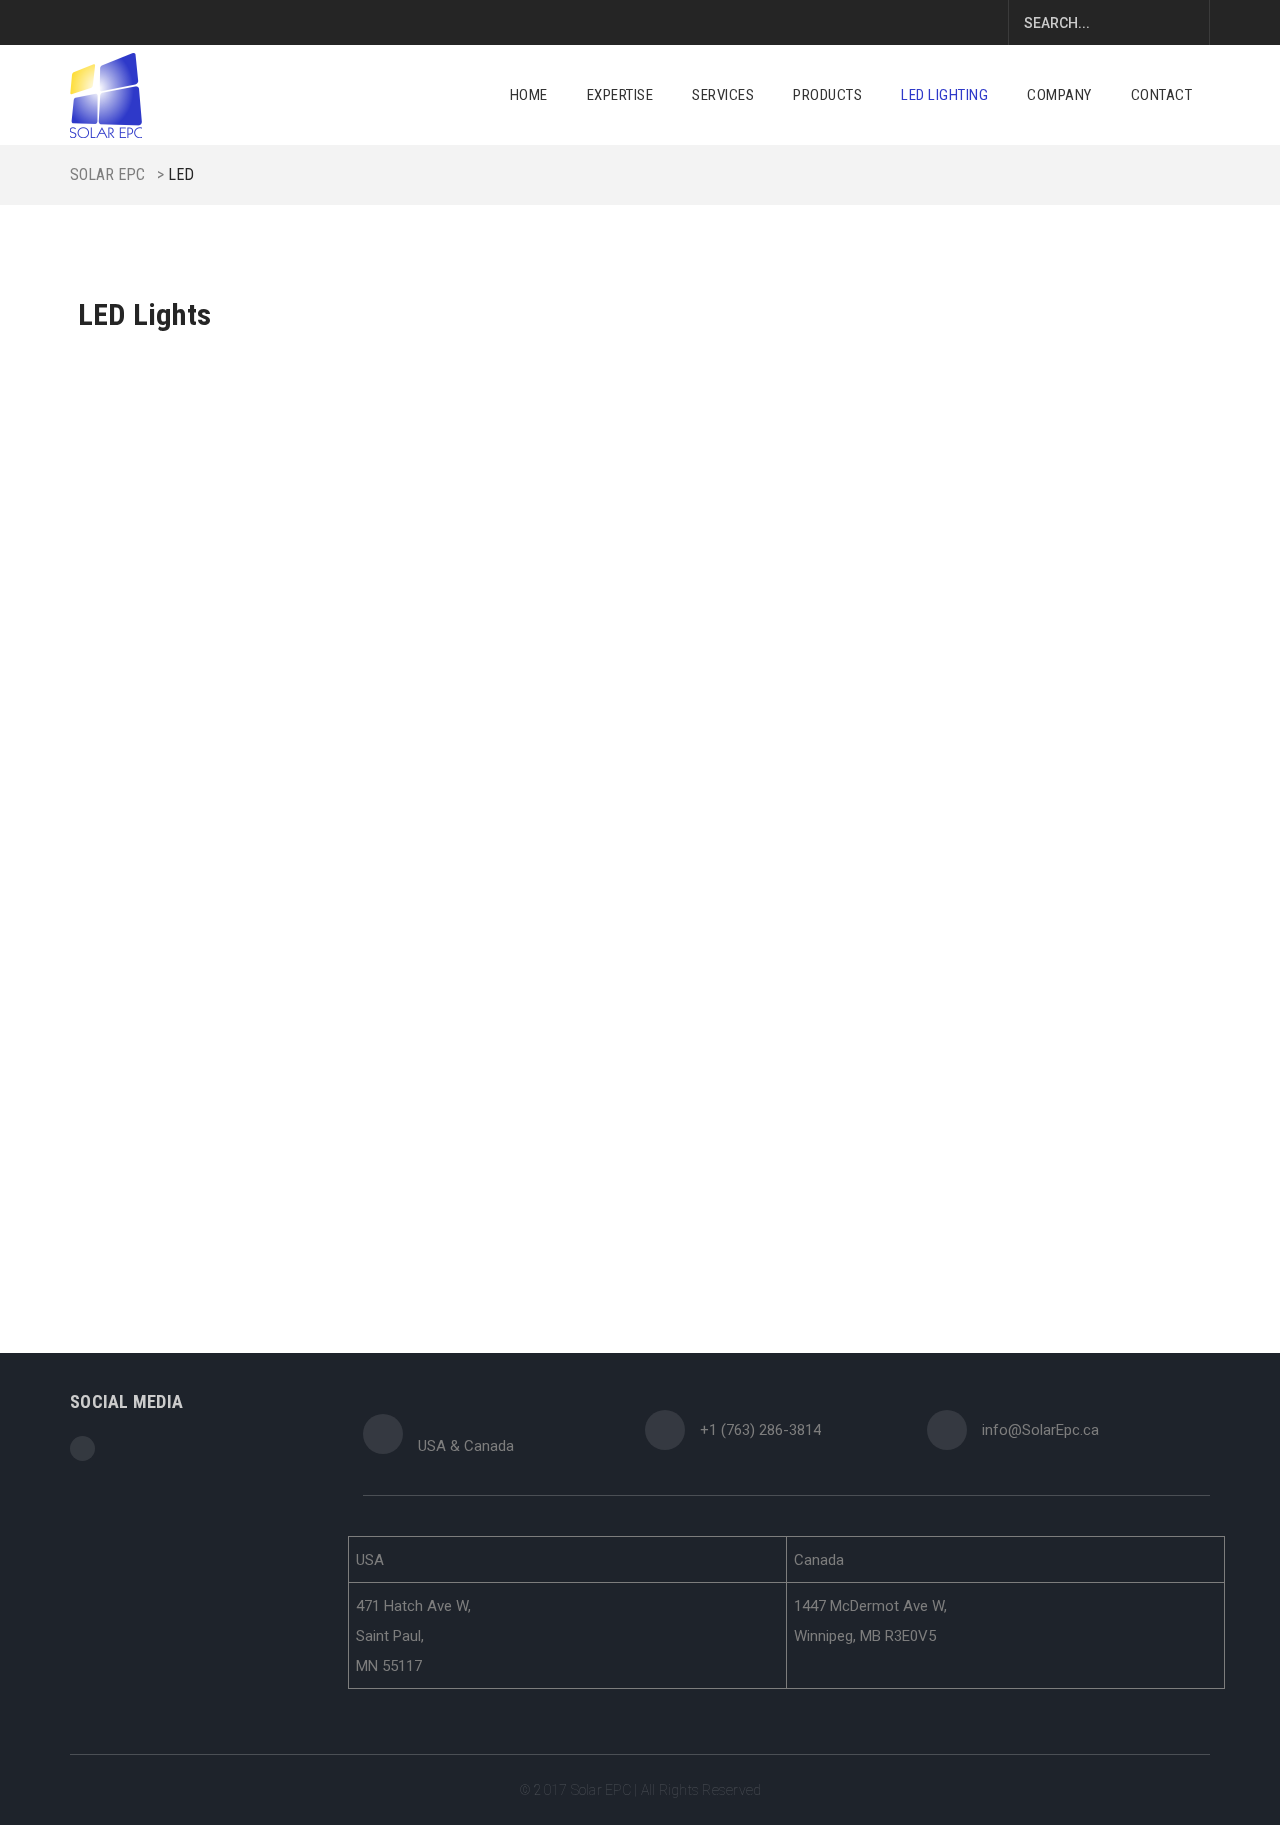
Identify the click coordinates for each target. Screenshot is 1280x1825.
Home (529, 95)
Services (723, 95)
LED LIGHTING (944, 95)
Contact (1162, 95)
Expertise (620, 95)
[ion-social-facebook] (82, 1448)
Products (827, 95)
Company (1059, 95)
